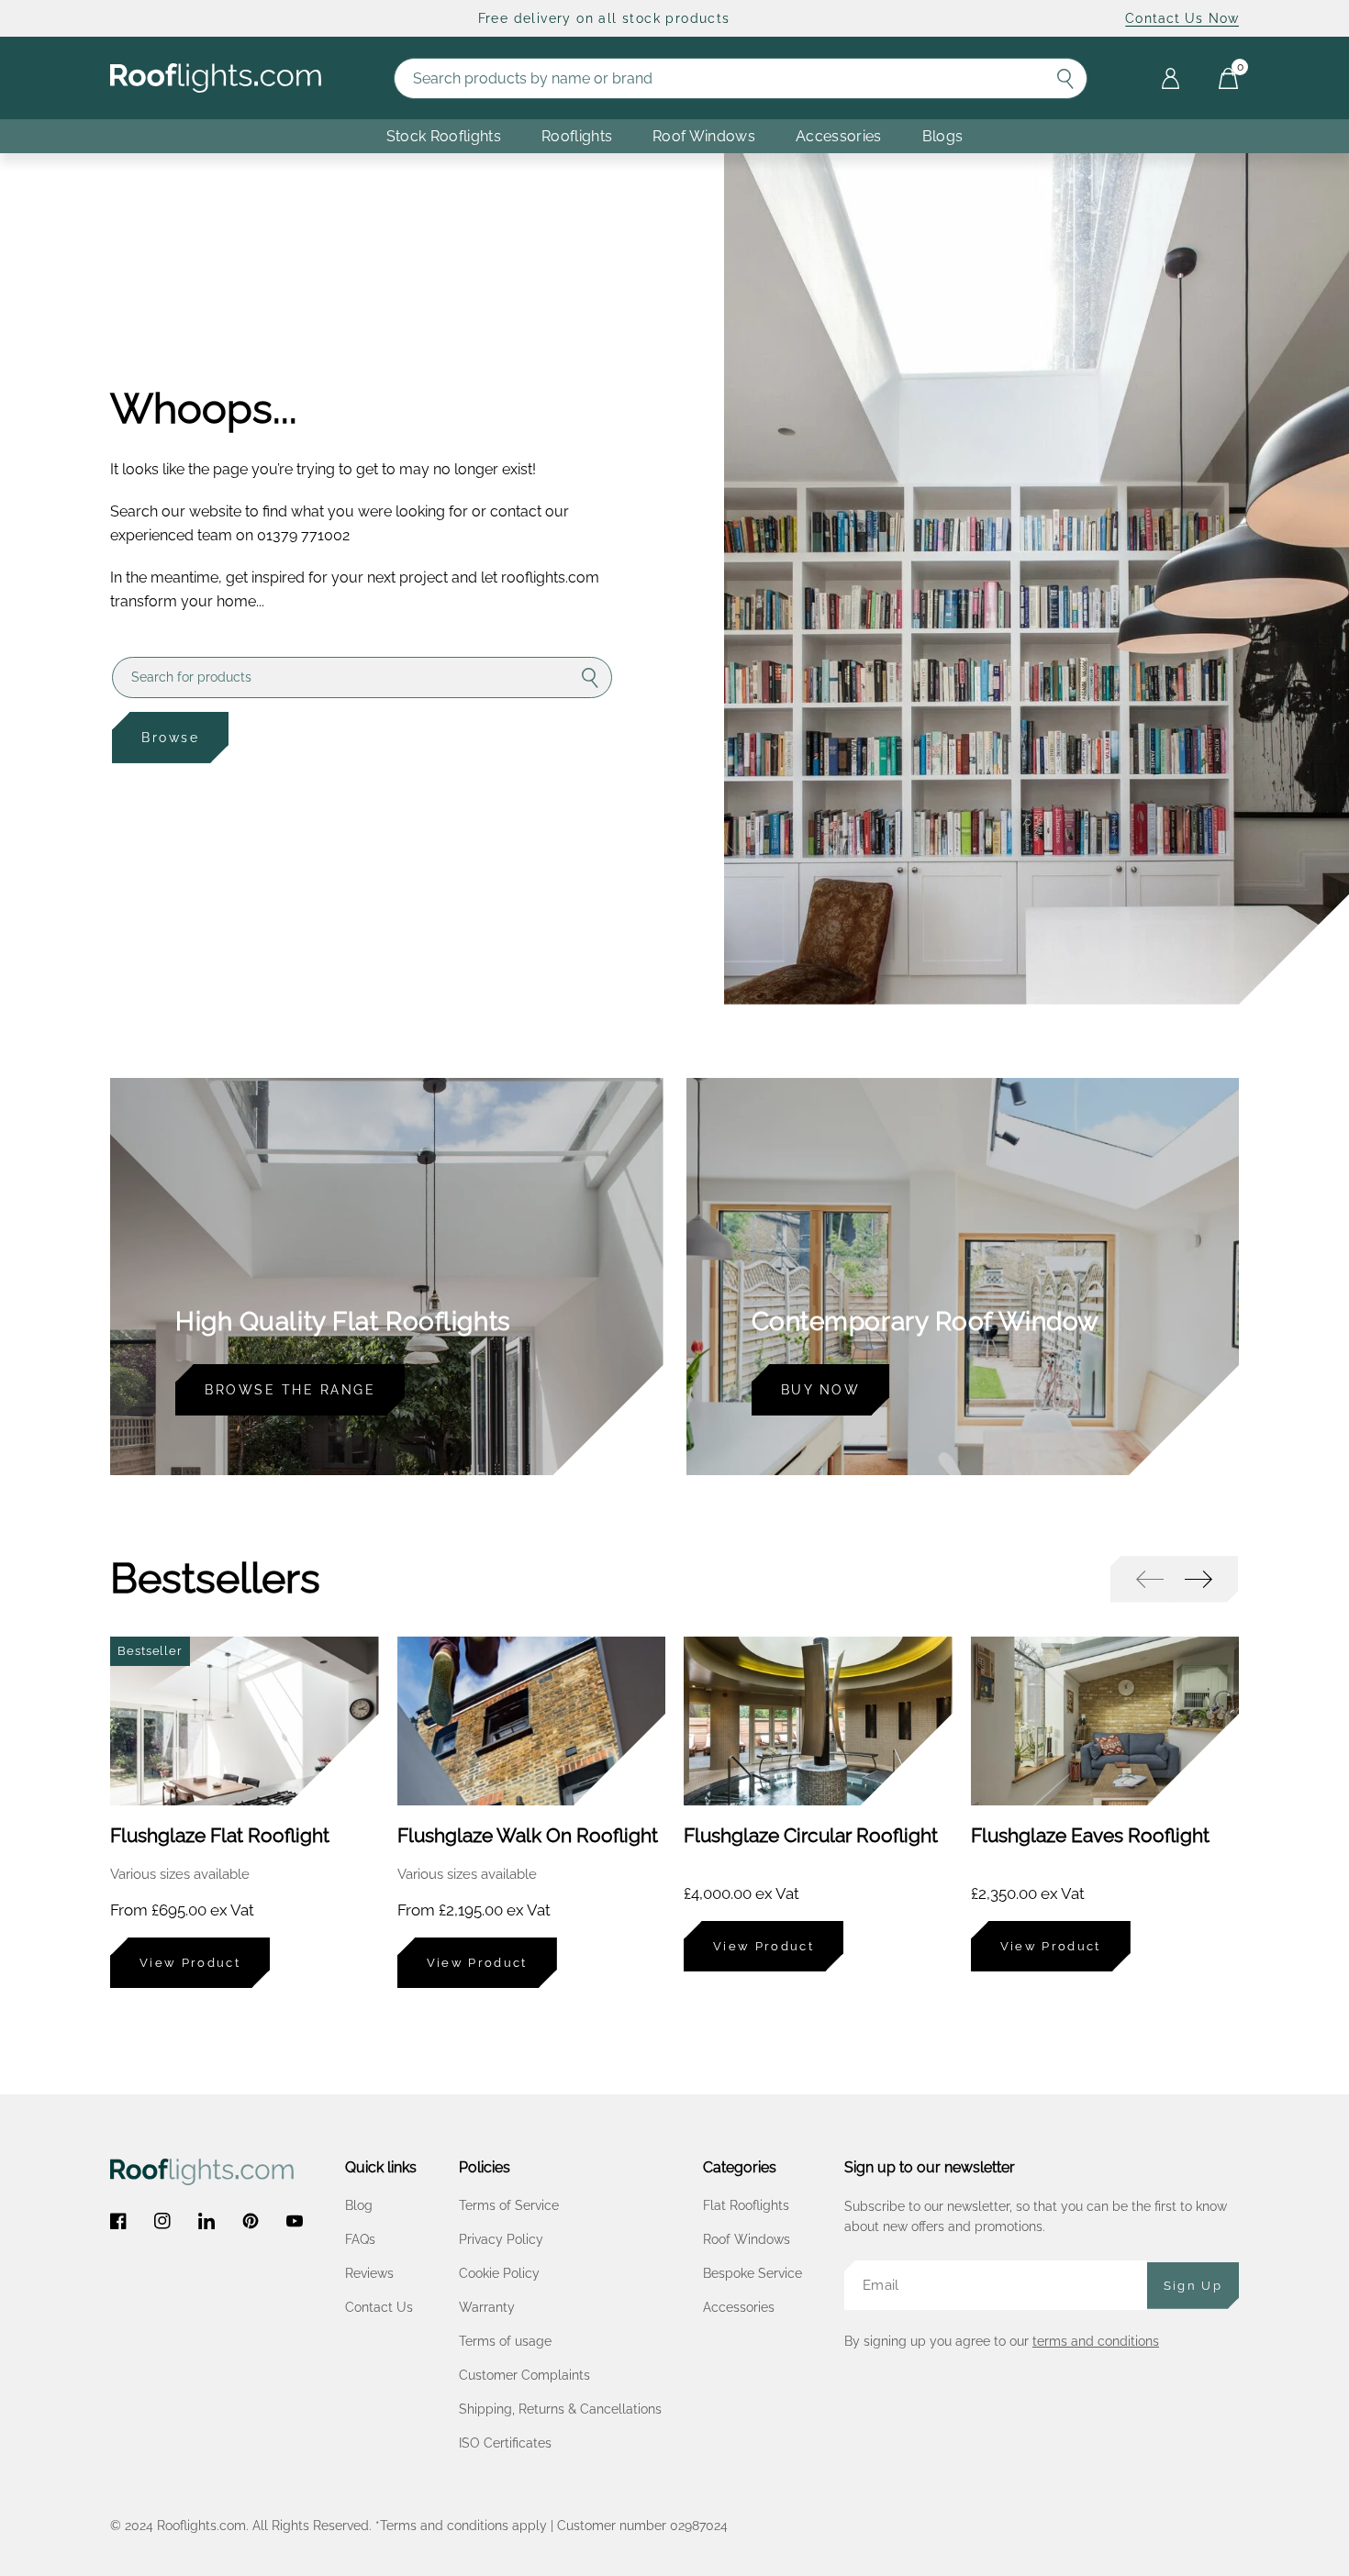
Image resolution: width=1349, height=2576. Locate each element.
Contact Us (379, 2307)
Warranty (487, 2307)
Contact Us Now (1182, 18)
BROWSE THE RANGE (290, 1390)
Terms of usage (505, 2341)
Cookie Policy (499, 2273)
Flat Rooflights (746, 2205)
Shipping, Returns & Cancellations (560, 2409)
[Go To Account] (1171, 78)
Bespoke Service (753, 2273)
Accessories (839, 136)
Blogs (943, 136)
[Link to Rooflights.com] (216, 78)
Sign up (1193, 2286)
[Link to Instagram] (162, 2221)
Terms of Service (509, 2205)
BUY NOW (821, 1390)
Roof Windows (747, 2239)
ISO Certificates (505, 2443)
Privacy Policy (501, 2239)
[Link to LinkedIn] (206, 2221)
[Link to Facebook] (118, 2221)
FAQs (360, 2239)
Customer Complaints (524, 2375)
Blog (359, 2205)
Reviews (369, 2273)
